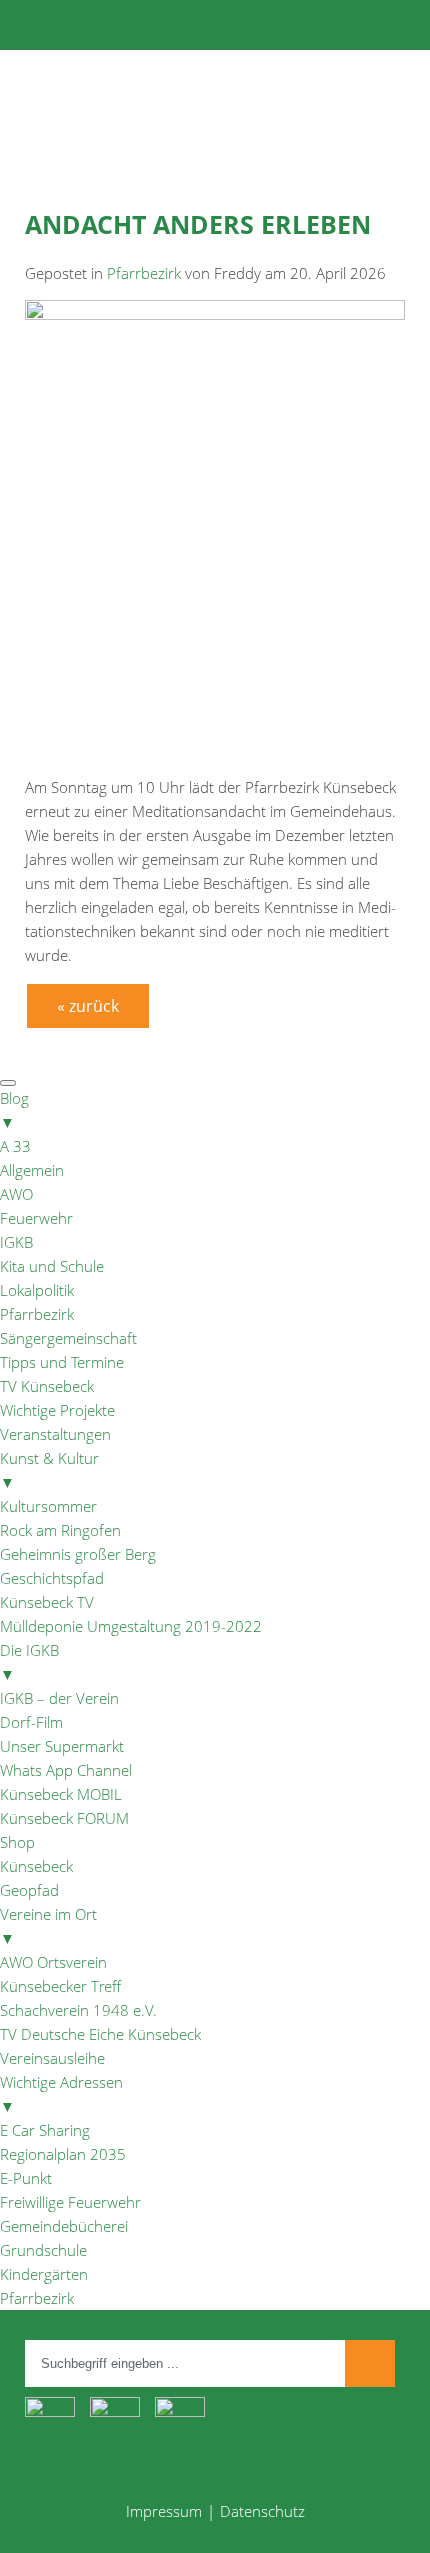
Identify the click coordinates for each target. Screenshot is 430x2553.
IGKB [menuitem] (16, 1242)
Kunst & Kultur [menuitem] (49, 1470)
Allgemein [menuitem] (32, 1170)
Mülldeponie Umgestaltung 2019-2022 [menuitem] (131, 1626)
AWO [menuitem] (16, 1194)
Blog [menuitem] (14, 1110)
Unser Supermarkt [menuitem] (62, 1746)
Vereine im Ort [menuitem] (48, 1926)
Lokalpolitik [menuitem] (37, 1290)
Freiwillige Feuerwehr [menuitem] (70, 2202)
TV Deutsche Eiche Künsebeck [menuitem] (100, 2034)
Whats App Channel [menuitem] (66, 1770)
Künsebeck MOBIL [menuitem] (61, 1794)
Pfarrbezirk (144, 273)
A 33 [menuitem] (15, 1146)
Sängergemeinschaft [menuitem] (68, 1338)
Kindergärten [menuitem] (44, 2274)
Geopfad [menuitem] (29, 1890)
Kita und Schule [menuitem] (52, 1266)
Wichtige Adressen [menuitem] (61, 2094)
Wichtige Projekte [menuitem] (57, 1410)
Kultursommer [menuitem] (48, 1506)
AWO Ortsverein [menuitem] (53, 1962)
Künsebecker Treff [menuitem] (60, 1986)
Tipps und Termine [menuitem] (62, 1362)
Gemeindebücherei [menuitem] (64, 2226)
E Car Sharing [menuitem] (45, 2130)
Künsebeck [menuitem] (36, 1866)
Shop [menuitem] (17, 1842)
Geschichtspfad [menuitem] (52, 1578)
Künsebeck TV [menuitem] (47, 1602)
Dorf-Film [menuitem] (31, 1722)
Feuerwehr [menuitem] (36, 1218)
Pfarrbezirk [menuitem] (37, 1314)
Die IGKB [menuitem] (29, 1662)
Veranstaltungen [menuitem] (55, 1434)
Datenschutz (262, 2511)
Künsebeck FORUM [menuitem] (64, 1818)
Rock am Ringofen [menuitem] (60, 1530)
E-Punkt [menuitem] (26, 2178)
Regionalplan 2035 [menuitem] (63, 2154)
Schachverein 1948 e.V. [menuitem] (78, 2010)
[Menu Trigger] (8, 1083)
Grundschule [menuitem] (43, 2250)
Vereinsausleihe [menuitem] (52, 2058)
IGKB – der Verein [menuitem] (59, 1698)
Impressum (164, 2511)
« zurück (88, 1006)
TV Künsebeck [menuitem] (47, 1386)
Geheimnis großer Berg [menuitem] (78, 1554)
